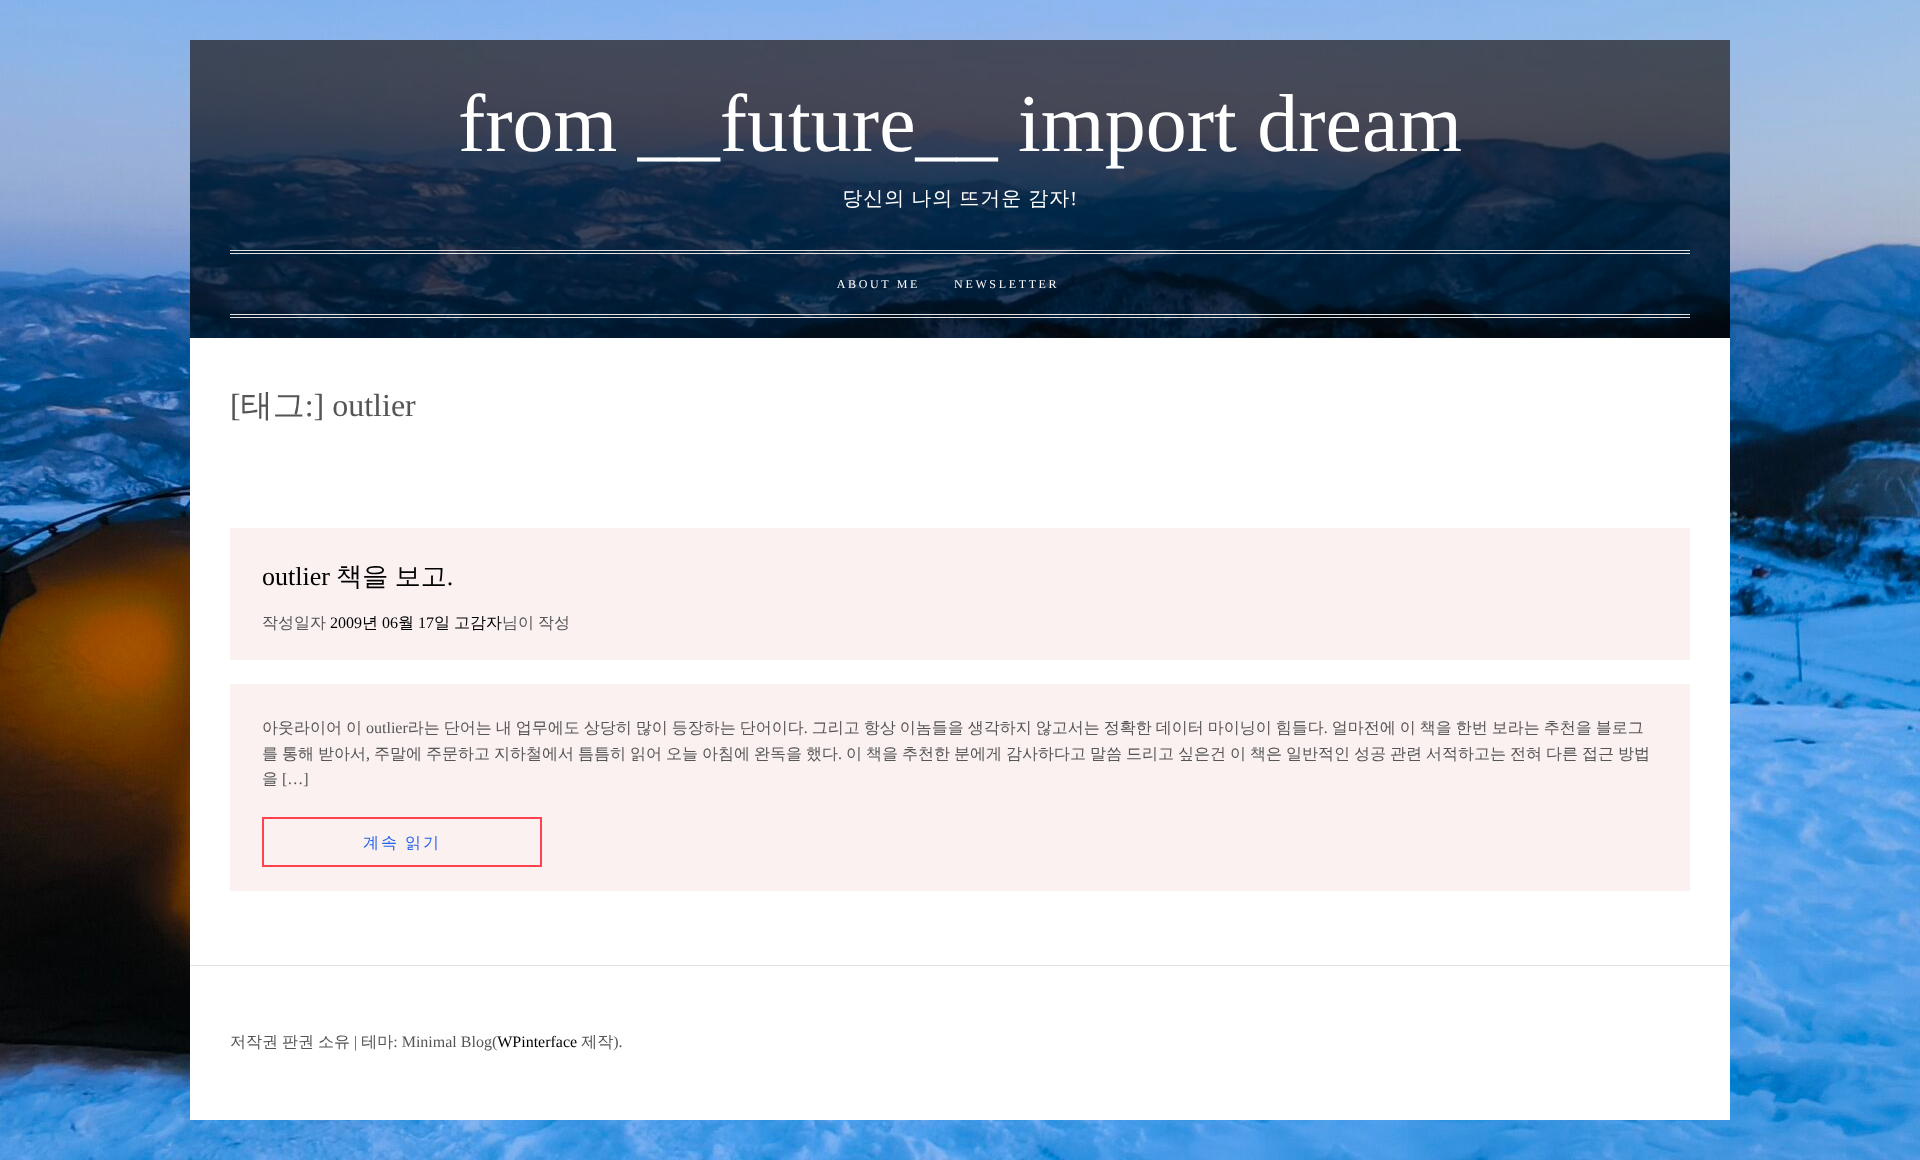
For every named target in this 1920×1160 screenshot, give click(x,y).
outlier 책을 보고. (357, 576)
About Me (878, 284)
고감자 (478, 623)
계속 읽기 (402, 843)
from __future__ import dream (960, 123)
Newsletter (1006, 284)
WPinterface (537, 1042)
